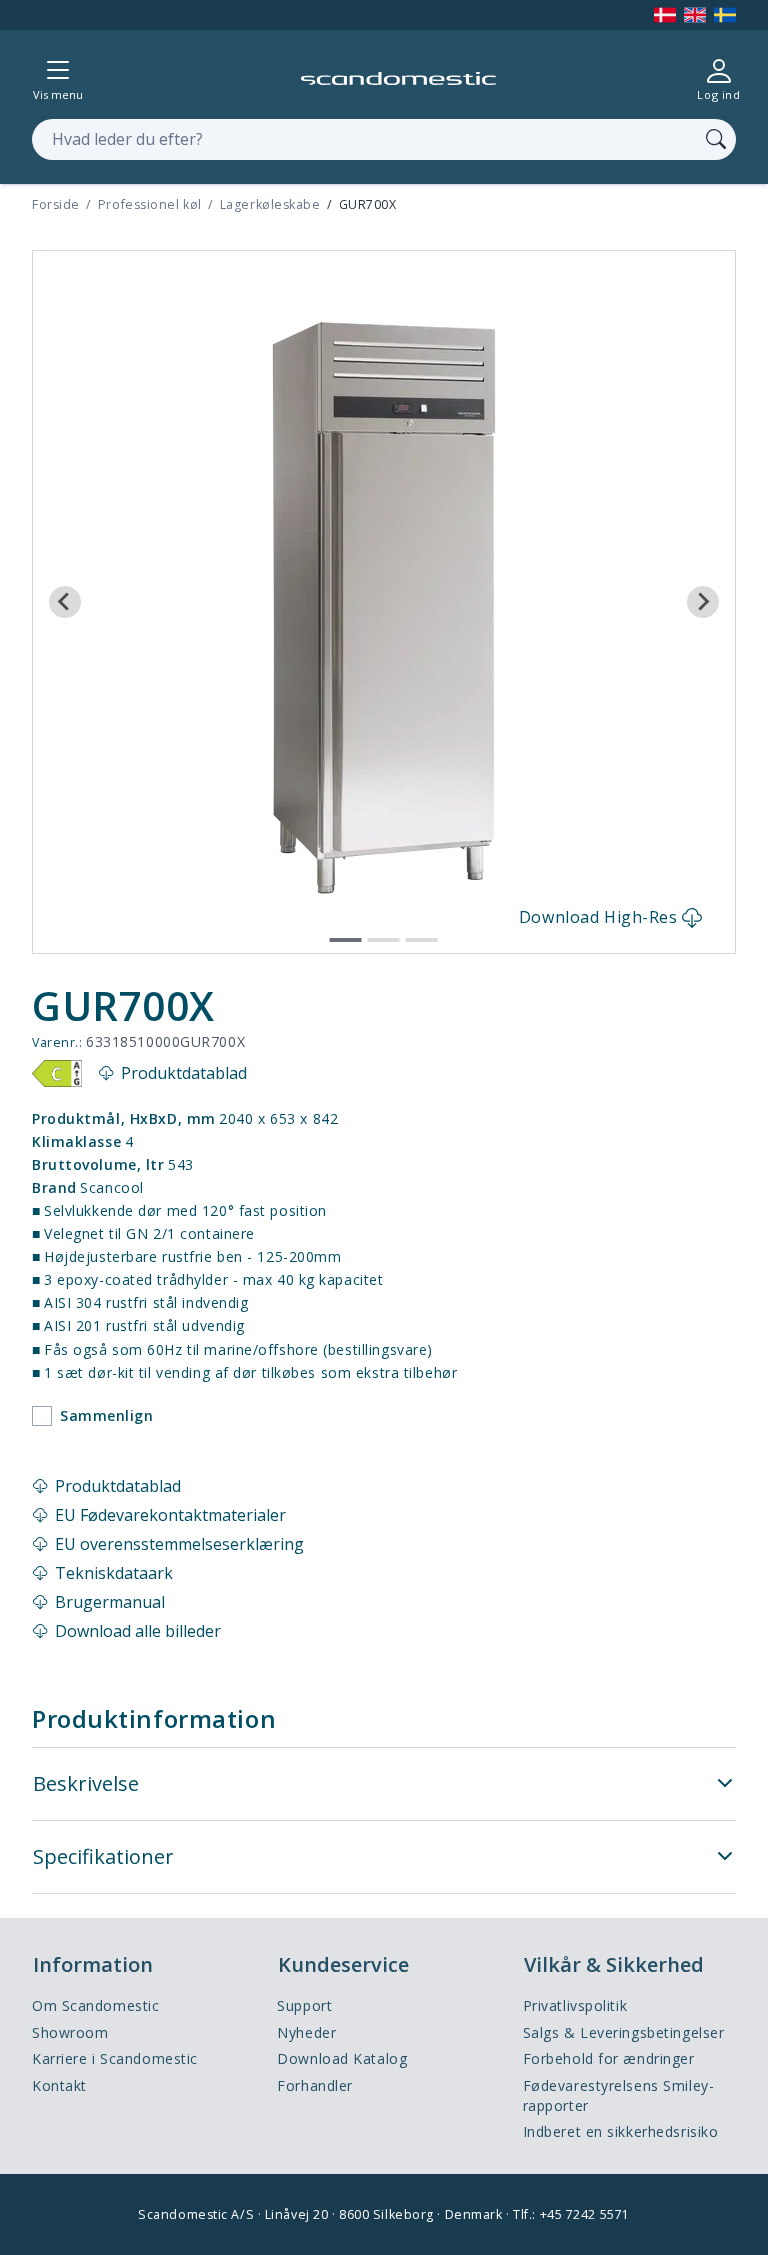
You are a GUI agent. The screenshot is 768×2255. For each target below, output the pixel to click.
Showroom (70, 2032)
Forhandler (315, 2085)
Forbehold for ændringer (609, 2058)
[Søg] (716, 139)
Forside (56, 204)
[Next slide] (703, 602)
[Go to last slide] (65, 602)
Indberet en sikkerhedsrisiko (621, 2131)
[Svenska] (725, 15)
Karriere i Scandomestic (115, 2058)
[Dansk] (665, 15)
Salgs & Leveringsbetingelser (624, 2032)
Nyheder (306, 2032)
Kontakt (59, 2085)
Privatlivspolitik (575, 2005)
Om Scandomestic (95, 2005)
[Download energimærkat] (57, 1074)
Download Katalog (342, 2058)
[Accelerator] (398, 78)
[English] (695, 15)
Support (304, 2005)
